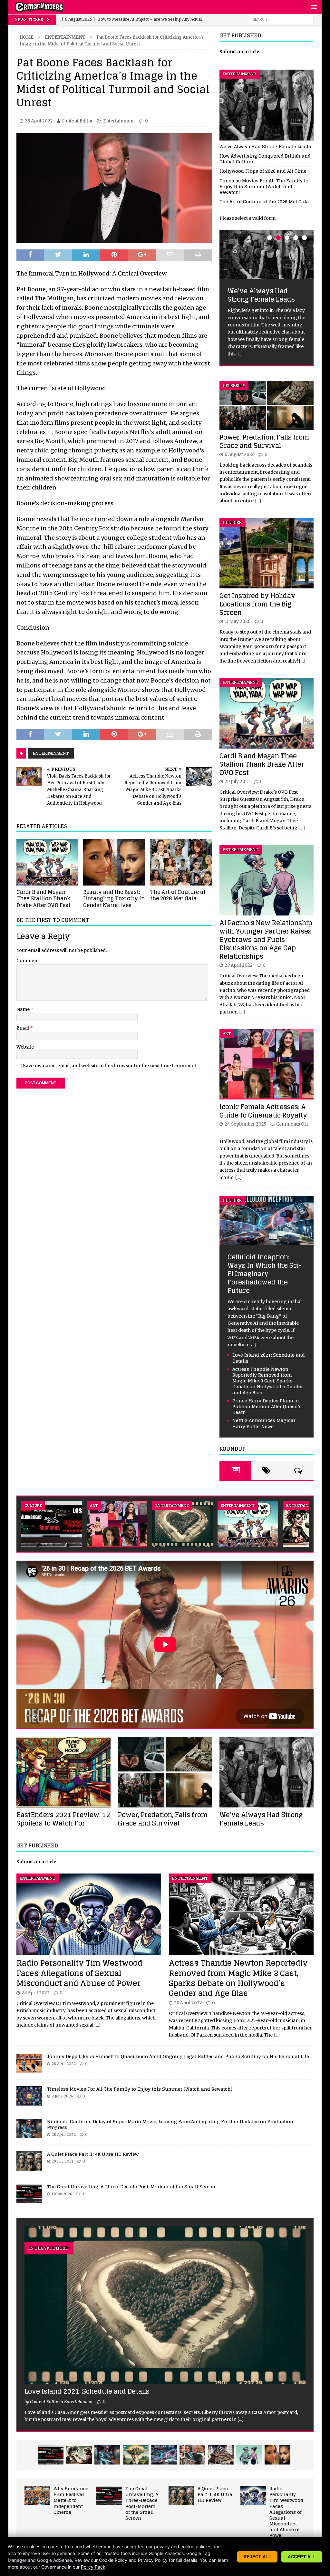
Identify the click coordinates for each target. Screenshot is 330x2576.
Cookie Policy (113, 2560)
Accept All (302, 2557)
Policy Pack (93, 2567)
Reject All (257, 2557)
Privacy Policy (153, 2560)
